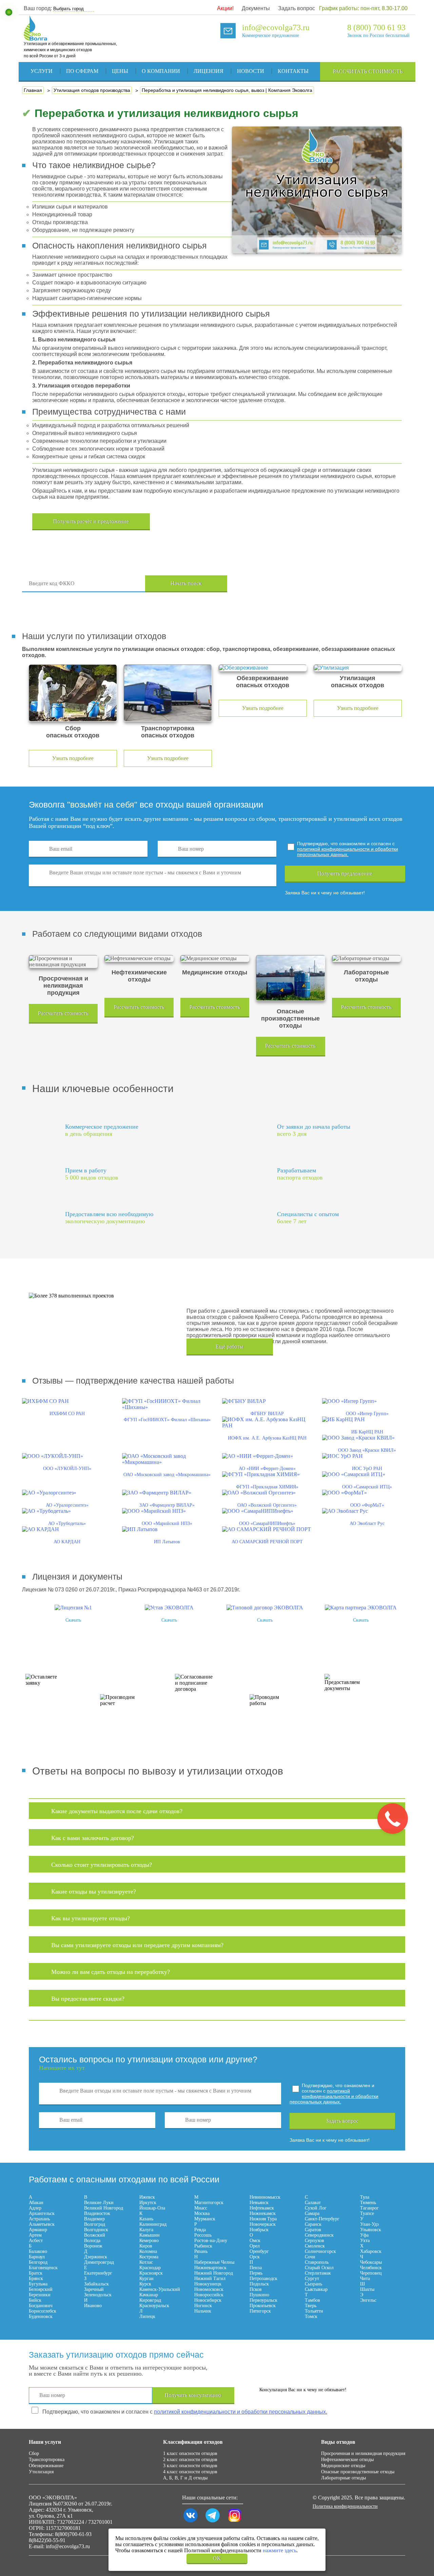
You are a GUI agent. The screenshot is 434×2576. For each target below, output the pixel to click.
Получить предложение (345, 874)
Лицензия (209, 71)
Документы (256, 8)
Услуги (42, 71)
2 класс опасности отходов (190, 2460)
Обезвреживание (46, 2466)
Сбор (34, 2453)
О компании (161, 71)
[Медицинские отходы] (215, 958)
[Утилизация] (358, 668)
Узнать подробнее (73, 758)
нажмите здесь (280, 2550)
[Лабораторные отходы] (366, 958)
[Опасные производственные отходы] (290, 978)
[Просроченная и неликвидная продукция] (63, 962)
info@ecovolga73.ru (276, 27)
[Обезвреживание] (263, 668)
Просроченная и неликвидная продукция (363, 2453)
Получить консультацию (193, 2395)
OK (217, 2558)
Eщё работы (230, 1346)
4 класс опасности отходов (190, 2472)
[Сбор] (73, 693)
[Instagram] (235, 2522)
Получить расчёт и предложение (91, 521)
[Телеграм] (213, 2522)
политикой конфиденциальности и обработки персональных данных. (348, 852)
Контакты (293, 71)
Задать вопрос (297, 8)
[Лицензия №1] (73, 1608)
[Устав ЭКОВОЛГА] (169, 1608)
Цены (120, 71)
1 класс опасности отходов (190, 2453)
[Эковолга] (36, 37)
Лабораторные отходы (343, 2478)
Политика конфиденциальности (345, 2506)
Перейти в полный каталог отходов (326, 584)
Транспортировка (47, 2460)
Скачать (73, 1620)
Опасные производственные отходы (358, 2472)
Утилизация (41, 2472)
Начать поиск (186, 583)
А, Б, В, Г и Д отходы (185, 2478)
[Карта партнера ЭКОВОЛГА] (361, 1608)
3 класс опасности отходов (190, 2466)
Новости (251, 71)
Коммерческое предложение (271, 35)
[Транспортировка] (168, 693)
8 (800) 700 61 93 (376, 27)
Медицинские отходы (343, 2466)
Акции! (225, 8)
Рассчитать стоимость (368, 71)
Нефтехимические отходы (347, 2460)
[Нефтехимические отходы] (139, 958)
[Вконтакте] (191, 2522)
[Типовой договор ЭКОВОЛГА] (265, 1608)
